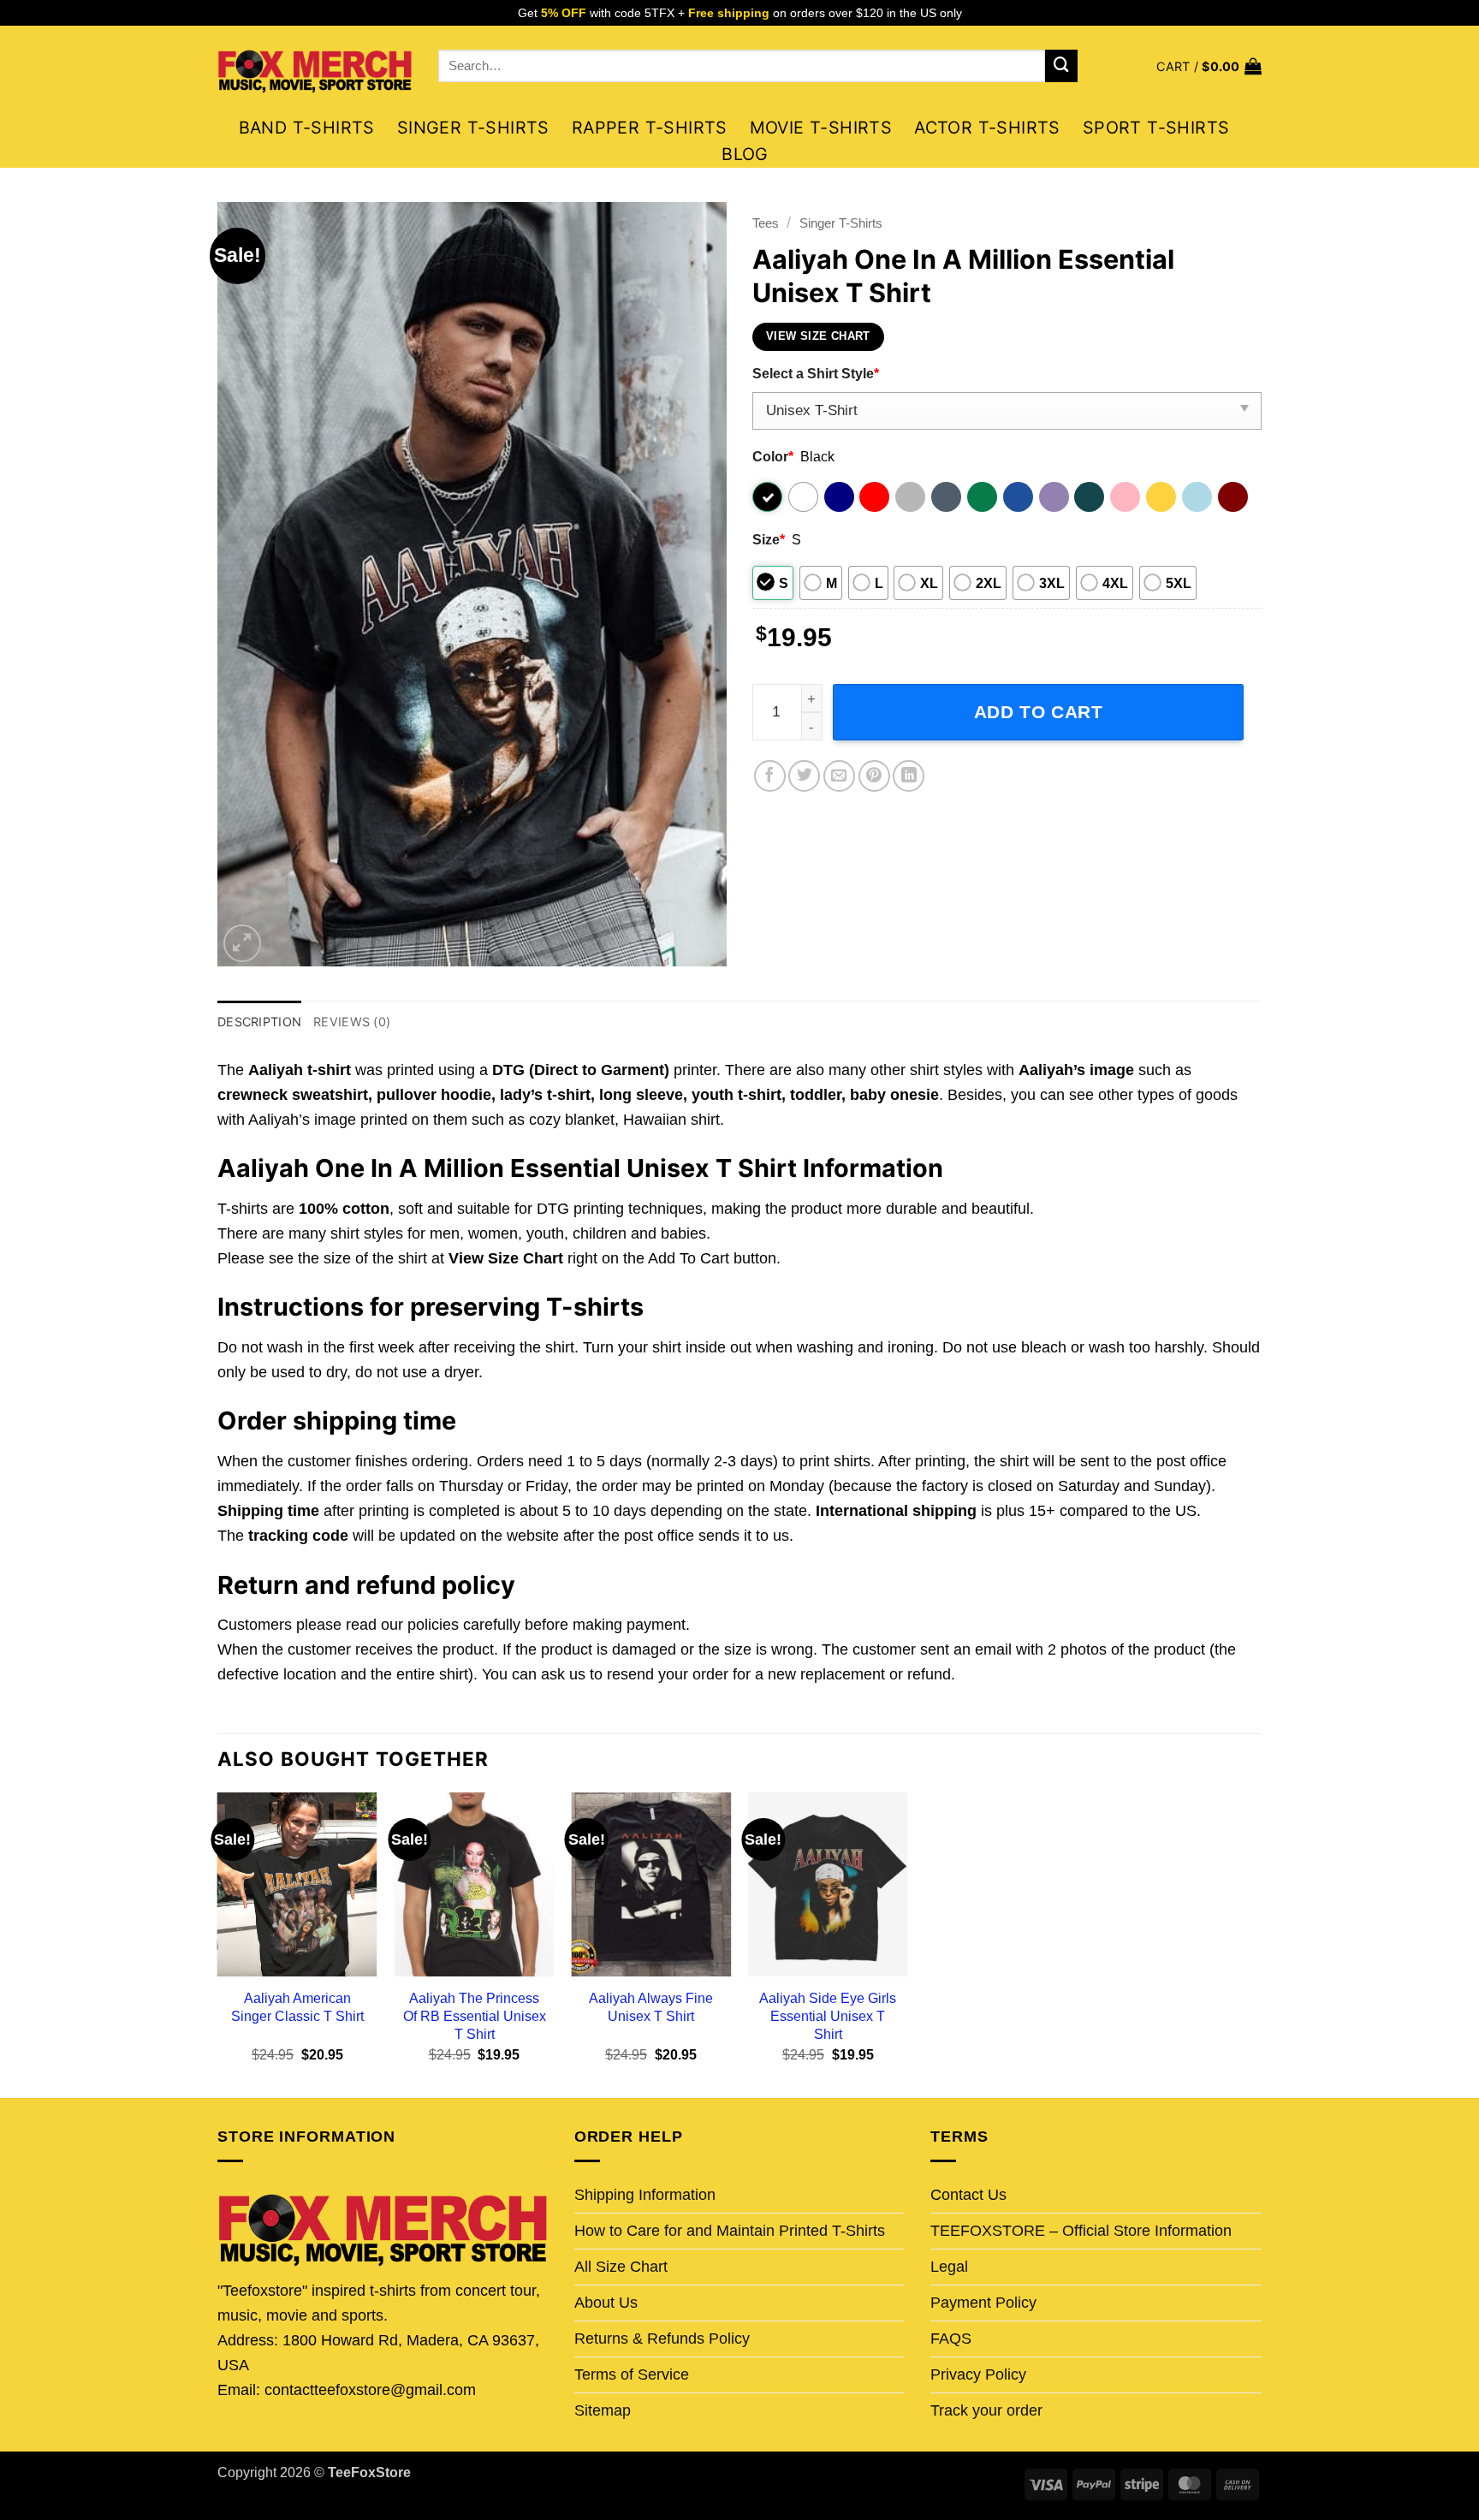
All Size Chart (621, 2267)
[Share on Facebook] (770, 776)
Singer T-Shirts (473, 128)
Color (773, 456)
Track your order (986, 2410)
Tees (766, 223)
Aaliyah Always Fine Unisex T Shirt (651, 2007)
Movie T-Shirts (821, 128)
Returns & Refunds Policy (662, 2339)
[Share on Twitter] (804, 776)
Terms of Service (632, 2374)
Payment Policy (983, 2303)
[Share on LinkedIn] (909, 776)
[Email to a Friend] (839, 776)
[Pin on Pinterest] (874, 776)
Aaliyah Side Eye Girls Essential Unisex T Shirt (828, 2016)
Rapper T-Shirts (650, 128)
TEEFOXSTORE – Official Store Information (1081, 2231)
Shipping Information (645, 2195)
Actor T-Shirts (987, 128)
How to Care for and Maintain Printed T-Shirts (730, 2231)
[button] (1209, 66)
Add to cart (1039, 712)
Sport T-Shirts (1156, 128)
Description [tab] (259, 1022)
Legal (949, 2267)
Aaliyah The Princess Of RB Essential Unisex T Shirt (474, 2016)
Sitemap (603, 2410)
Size (769, 539)
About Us (606, 2303)
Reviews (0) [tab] (352, 1022)
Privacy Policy (978, 2374)
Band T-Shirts (307, 128)
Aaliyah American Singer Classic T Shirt (297, 2007)
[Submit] (1061, 66)
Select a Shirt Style (816, 373)
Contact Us (968, 2195)
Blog (745, 154)
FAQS (951, 2339)
